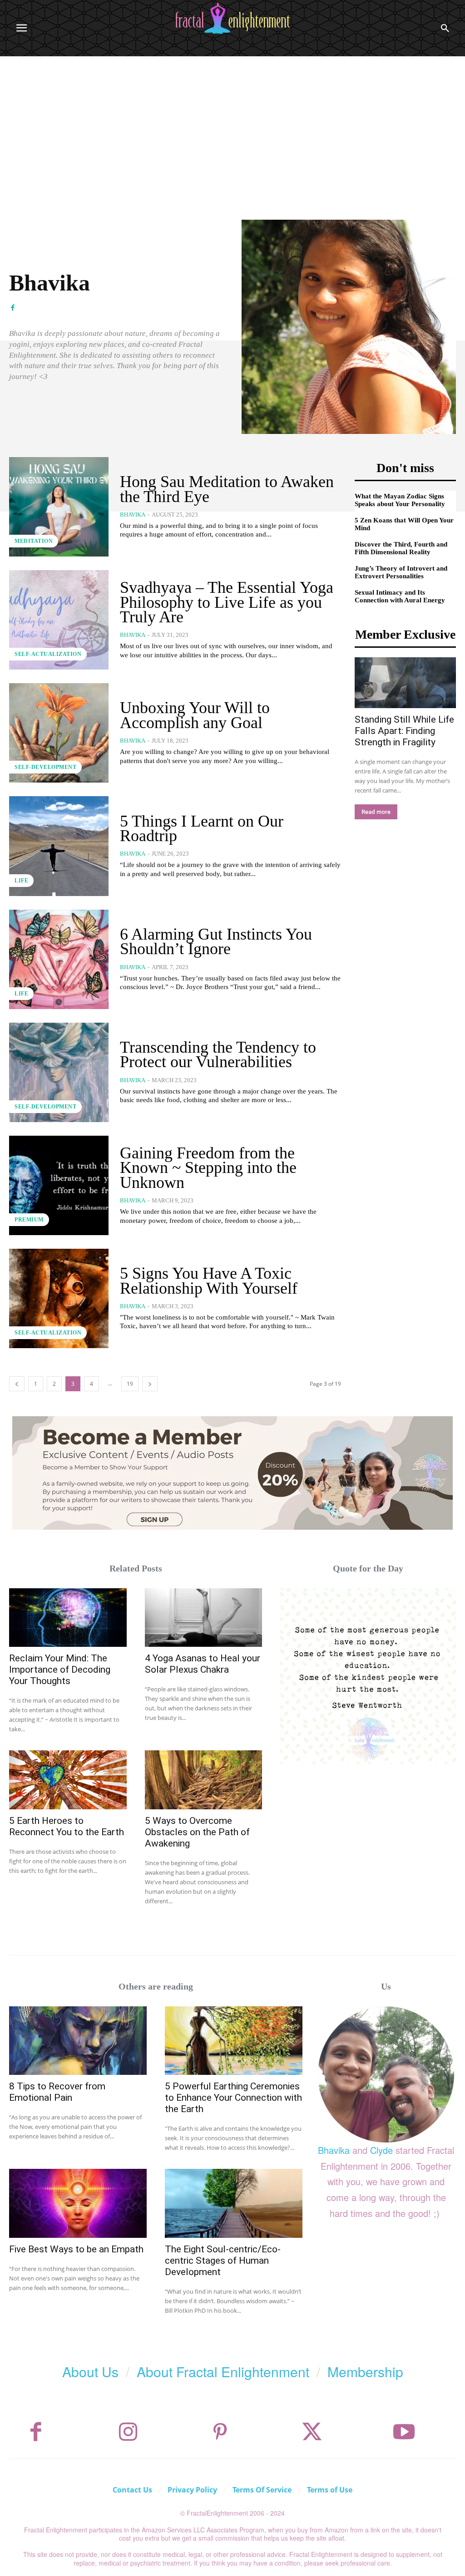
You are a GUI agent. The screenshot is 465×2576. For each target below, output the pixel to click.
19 (130, 1384)
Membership (365, 2372)
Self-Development (45, 767)
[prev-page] (17, 1384)
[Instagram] (128, 2432)
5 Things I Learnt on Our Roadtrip (202, 828)
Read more (376, 812)
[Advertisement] (232, 124)
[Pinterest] (220, 2432)
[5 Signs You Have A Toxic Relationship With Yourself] (59, 1298)
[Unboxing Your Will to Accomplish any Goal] (59, 733)
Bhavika (133, 515)
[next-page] (150, 1384)
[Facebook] (12, 307)
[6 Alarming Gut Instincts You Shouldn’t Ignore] (59, 959)
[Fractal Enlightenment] (232, 18)
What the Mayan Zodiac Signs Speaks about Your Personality (400, 500)
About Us (90, 2372)
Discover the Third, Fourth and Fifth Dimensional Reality (401, 548)
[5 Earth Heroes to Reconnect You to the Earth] (68, 1780)
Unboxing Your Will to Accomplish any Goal (195, 715)
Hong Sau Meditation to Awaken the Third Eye (227, 489)
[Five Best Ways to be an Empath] (78, 2203)
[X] (312, 2432)
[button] (445, 28)
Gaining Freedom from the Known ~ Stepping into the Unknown (208, 1168)
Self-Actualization (48, 654)
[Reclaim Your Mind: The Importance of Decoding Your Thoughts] (68, 1618)
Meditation (34, 541)
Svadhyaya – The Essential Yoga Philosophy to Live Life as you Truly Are (227, 602)
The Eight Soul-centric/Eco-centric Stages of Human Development (223, 2261)
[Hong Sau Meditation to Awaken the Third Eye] (59, 507)
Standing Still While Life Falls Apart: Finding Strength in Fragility (404, 731)
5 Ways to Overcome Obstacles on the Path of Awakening (197, 1832)
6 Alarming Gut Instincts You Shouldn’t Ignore (216, 941)
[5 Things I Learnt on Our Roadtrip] (59, 846)
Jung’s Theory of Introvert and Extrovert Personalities (401, 572)
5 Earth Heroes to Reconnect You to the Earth (67, 1826)
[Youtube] (404, 2432)
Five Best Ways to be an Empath (76, 2249)
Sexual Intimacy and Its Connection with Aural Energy (400, 596)
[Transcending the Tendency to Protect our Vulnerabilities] (59, 1072)
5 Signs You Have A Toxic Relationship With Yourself (209, 1281)
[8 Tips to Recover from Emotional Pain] (78, 2041)
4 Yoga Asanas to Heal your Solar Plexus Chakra (203, 1664)
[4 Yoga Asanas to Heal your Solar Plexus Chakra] (204, 1618)
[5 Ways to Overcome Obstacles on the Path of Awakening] (204, 1780)
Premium (29, 1220)
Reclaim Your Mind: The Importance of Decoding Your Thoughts (60, 1670)
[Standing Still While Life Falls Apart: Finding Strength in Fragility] (406, 683)
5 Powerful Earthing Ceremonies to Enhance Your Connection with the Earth (233, 2098)
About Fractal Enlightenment (223, 2372)
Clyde (381, 2150)
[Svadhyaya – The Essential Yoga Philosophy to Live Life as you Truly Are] (59, 620)
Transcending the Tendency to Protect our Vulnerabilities (218, 1054)
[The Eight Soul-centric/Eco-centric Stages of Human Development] (234, 2203)
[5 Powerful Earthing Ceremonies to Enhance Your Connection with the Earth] (234, 2041)
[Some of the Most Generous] (368, 1676)
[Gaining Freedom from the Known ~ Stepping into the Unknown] (59, 1185)
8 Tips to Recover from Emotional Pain (57, 2092)
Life (21, 881)
